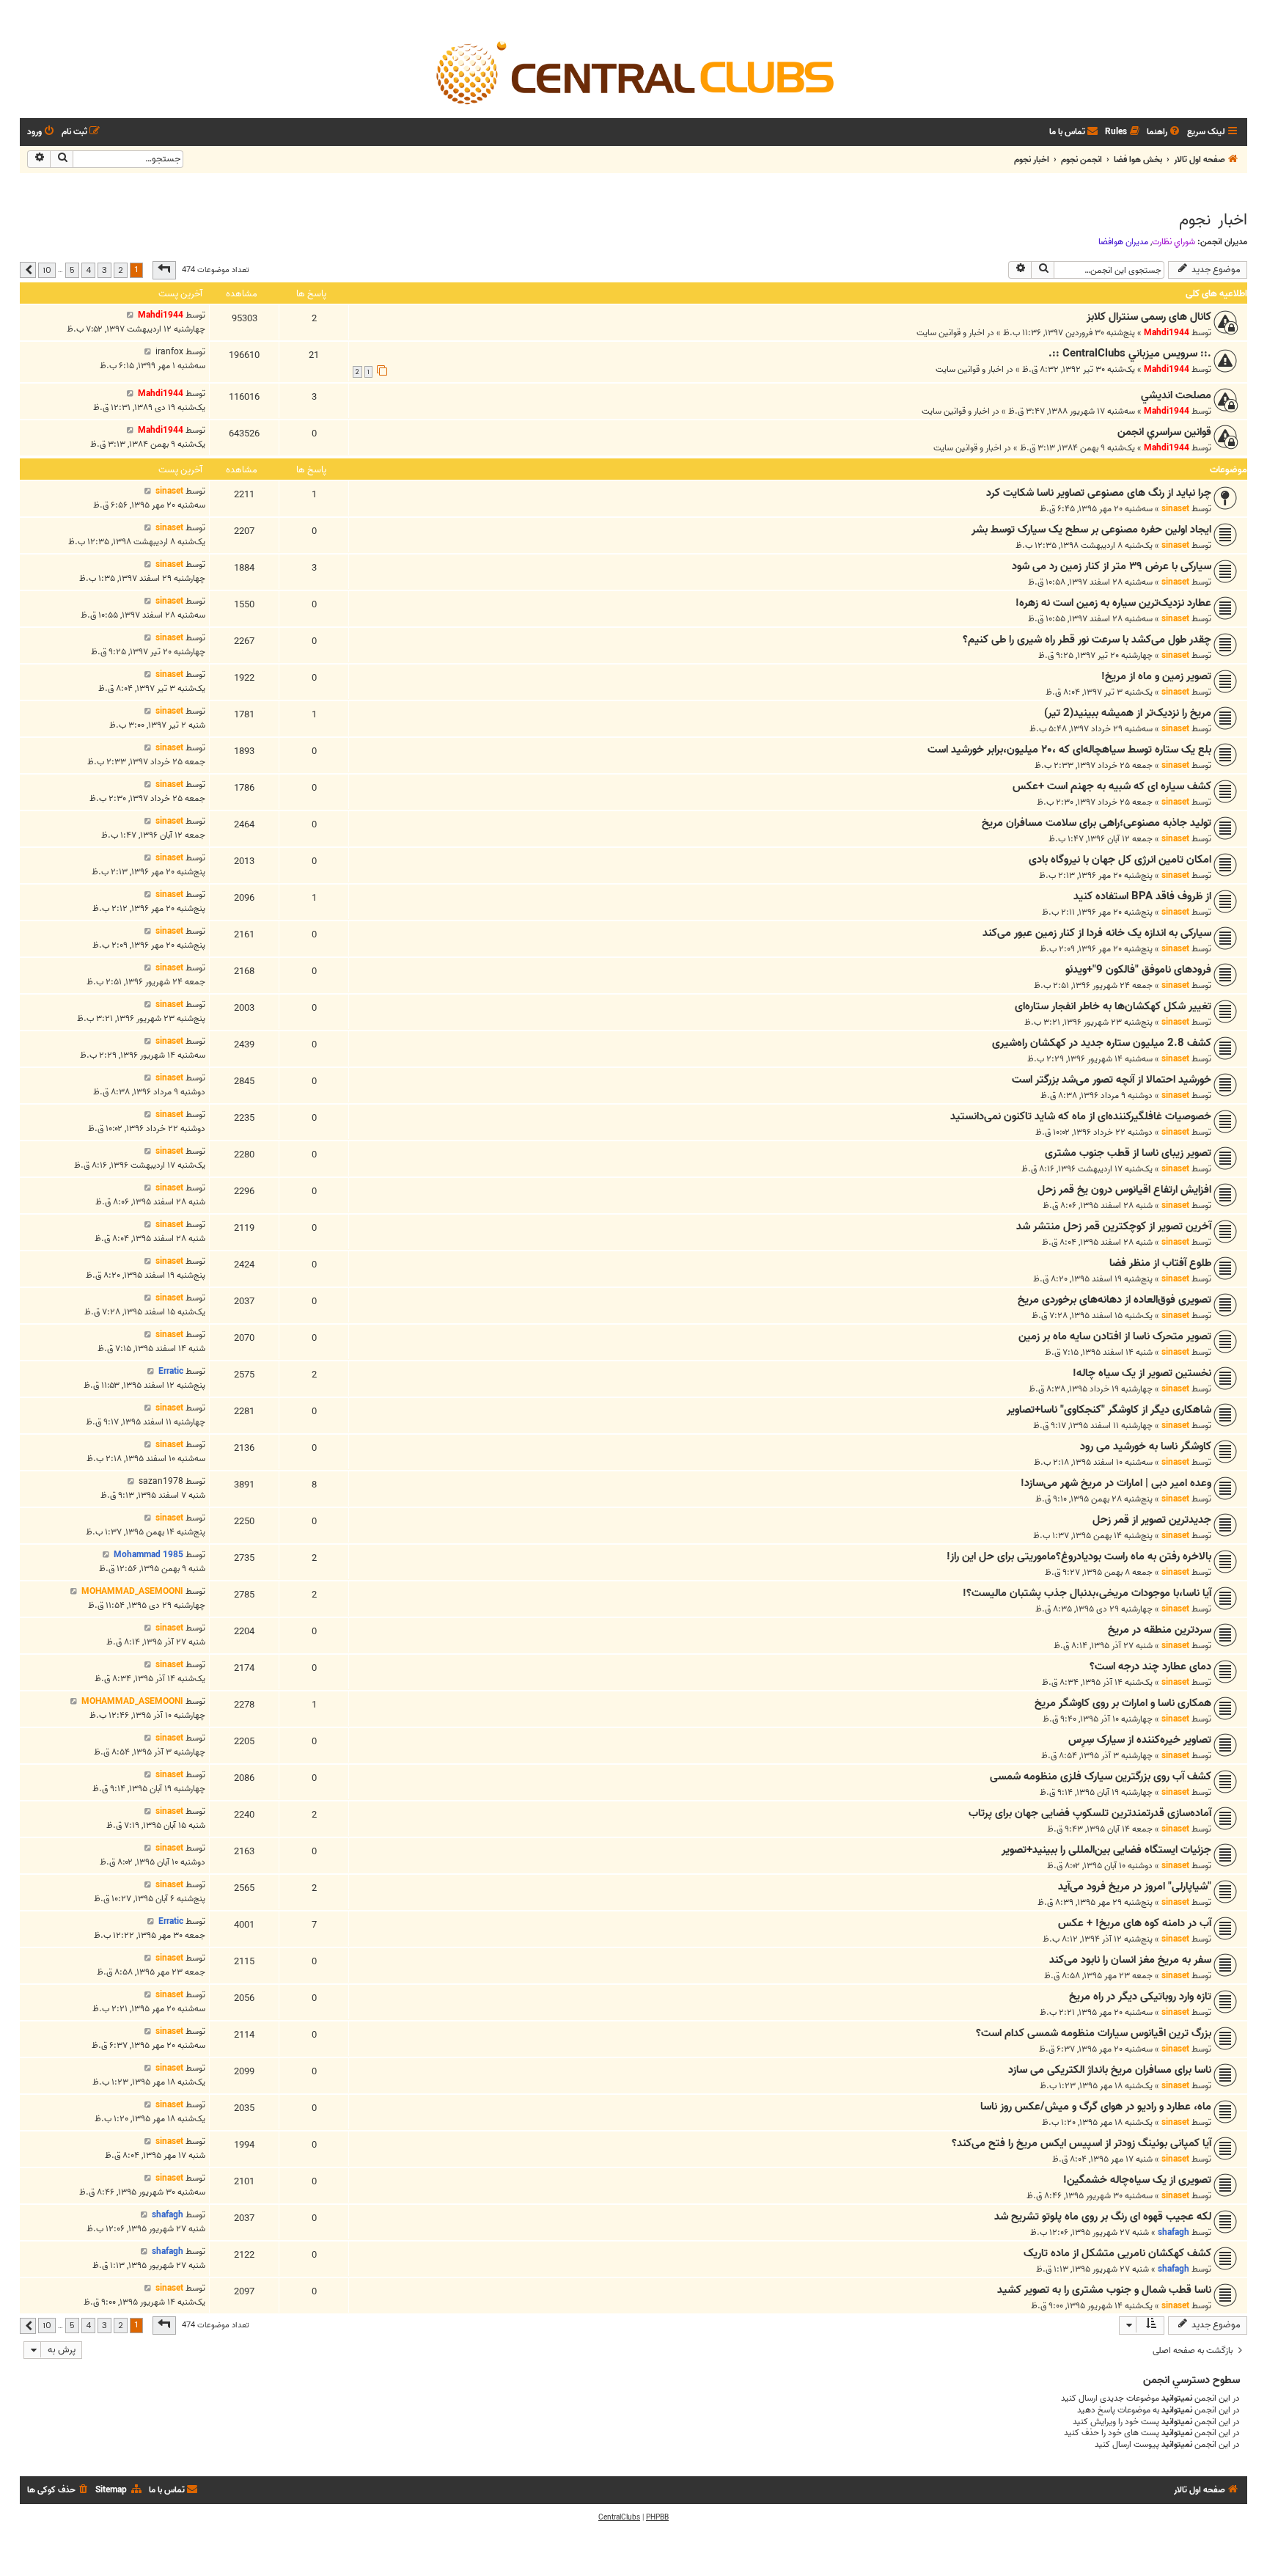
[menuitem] (1164, 132)
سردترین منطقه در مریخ (1160, 1630)
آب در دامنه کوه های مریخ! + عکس (1135, 1923)
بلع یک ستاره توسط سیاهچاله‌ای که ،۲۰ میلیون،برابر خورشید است (1069, 750)
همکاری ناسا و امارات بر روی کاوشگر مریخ (1123, 1703)
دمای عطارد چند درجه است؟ (1150, 1666)
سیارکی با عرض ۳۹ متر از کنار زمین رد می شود (1112, 566)
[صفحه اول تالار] (633, 72)
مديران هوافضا (1123, 242)
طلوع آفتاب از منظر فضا (1160, 1263)
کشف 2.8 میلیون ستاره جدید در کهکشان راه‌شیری (1102, 1043)
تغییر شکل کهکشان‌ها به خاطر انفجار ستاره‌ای (1113, 1006)
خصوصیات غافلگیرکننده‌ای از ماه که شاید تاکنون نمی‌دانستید (1081, 1116)
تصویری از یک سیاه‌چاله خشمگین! (1137, 2180)
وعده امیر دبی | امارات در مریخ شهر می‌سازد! (1116, 1483)
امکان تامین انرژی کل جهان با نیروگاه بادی (1120, 860)
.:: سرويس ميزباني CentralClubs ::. (1130, 354)
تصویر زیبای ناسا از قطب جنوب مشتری (1128, 1153)
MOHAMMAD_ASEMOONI (132, 1591)
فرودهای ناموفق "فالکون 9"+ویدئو (1138, 970)
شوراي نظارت (1174, 242)
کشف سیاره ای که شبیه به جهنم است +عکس (1112, 786)
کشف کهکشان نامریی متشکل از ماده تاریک (1117, 2253)
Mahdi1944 (1167, 333)
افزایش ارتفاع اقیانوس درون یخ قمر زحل (1124, 1190)
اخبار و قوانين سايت (951, 333)
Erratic (171, 1371)
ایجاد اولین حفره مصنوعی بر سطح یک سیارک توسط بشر (1091, 530)
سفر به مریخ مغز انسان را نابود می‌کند (1130, 1960)
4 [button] (88, 270)
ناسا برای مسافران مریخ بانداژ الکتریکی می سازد (1110, 2070)
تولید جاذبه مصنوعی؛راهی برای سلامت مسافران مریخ (1097, 823)
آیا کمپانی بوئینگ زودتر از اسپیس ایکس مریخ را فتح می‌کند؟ (1081, 2143)
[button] (164, 270)
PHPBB (657, 2517)
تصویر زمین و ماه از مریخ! (1156, 676)
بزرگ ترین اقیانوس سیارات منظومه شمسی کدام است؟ (1094, 2033)
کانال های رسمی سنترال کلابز (1149, 317)
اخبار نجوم (1213, 220)
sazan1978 (161, 1481)
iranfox (169, 352)
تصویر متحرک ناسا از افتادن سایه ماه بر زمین (1115, 1336)
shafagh (1174, 2232)
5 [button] (72, 270)
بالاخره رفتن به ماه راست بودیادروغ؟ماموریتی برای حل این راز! (1079, 1556)
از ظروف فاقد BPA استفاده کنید (1142, 896)
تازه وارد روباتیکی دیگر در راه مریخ (1140, 1997)
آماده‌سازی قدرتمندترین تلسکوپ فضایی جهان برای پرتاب (1090, 1813)
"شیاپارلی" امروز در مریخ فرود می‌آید (1135, 1887)
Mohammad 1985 (148, 1555)
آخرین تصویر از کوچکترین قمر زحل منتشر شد (1114, 1226)
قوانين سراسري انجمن (1164, 432)
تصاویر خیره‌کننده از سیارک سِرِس (1140, 1740)
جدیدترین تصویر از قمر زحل (1152, 1520)
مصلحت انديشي (1176, 395)
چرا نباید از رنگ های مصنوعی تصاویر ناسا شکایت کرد (1099, 493)
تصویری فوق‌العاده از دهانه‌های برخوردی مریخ (1114, 1300)
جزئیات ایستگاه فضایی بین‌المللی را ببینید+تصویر (1106, 1850)
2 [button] (121, 270)
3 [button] (104, 270)
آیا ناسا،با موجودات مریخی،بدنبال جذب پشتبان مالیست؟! (1087, 1593)
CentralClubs (619, 2517)
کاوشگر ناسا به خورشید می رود (1146, 1446)
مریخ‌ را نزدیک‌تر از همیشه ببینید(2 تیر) (1128, 713)
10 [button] (47, 270)
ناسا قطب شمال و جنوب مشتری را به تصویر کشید (1104, 2290)
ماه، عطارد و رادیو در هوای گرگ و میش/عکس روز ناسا (1096, 2107)
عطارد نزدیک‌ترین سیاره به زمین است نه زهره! (1113, 603)
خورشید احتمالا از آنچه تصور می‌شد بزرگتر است (1112, 1080)
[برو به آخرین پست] (130, 315)
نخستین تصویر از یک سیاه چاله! (1142, 1373)
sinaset (1175, 509)
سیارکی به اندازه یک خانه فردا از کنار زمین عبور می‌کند (1097, 933)
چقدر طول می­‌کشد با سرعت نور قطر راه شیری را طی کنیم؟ (1087, 640)
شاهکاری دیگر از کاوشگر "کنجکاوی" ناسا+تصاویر (1109, 1410)
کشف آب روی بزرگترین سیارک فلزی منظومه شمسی (1101, 1777)
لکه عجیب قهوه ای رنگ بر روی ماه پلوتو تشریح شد (1103, 2217)
